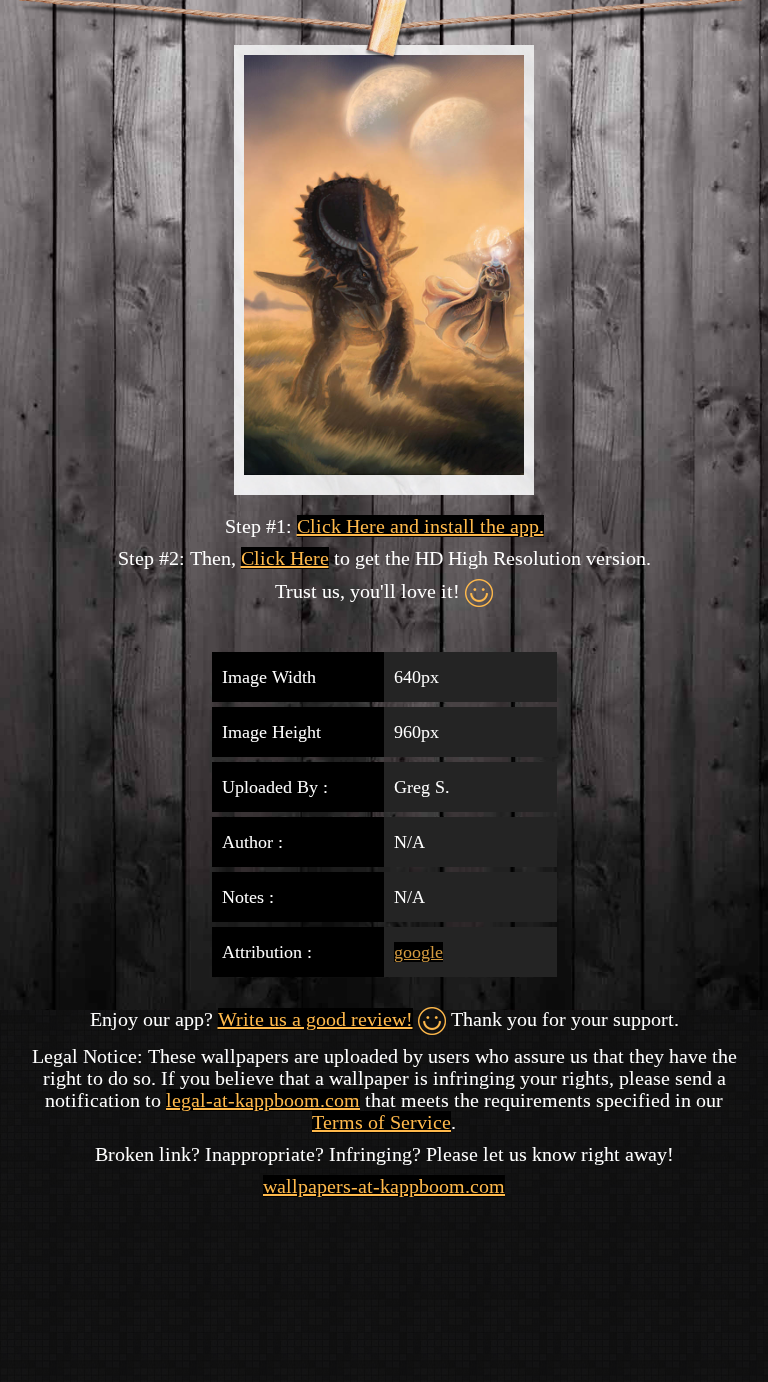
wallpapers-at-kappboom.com (384, 1186)
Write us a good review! (315, 1019)
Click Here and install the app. (420, 526)
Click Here (285, 558)
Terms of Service (381, 1122)
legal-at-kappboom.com (263, 1100)
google (418, 952)
